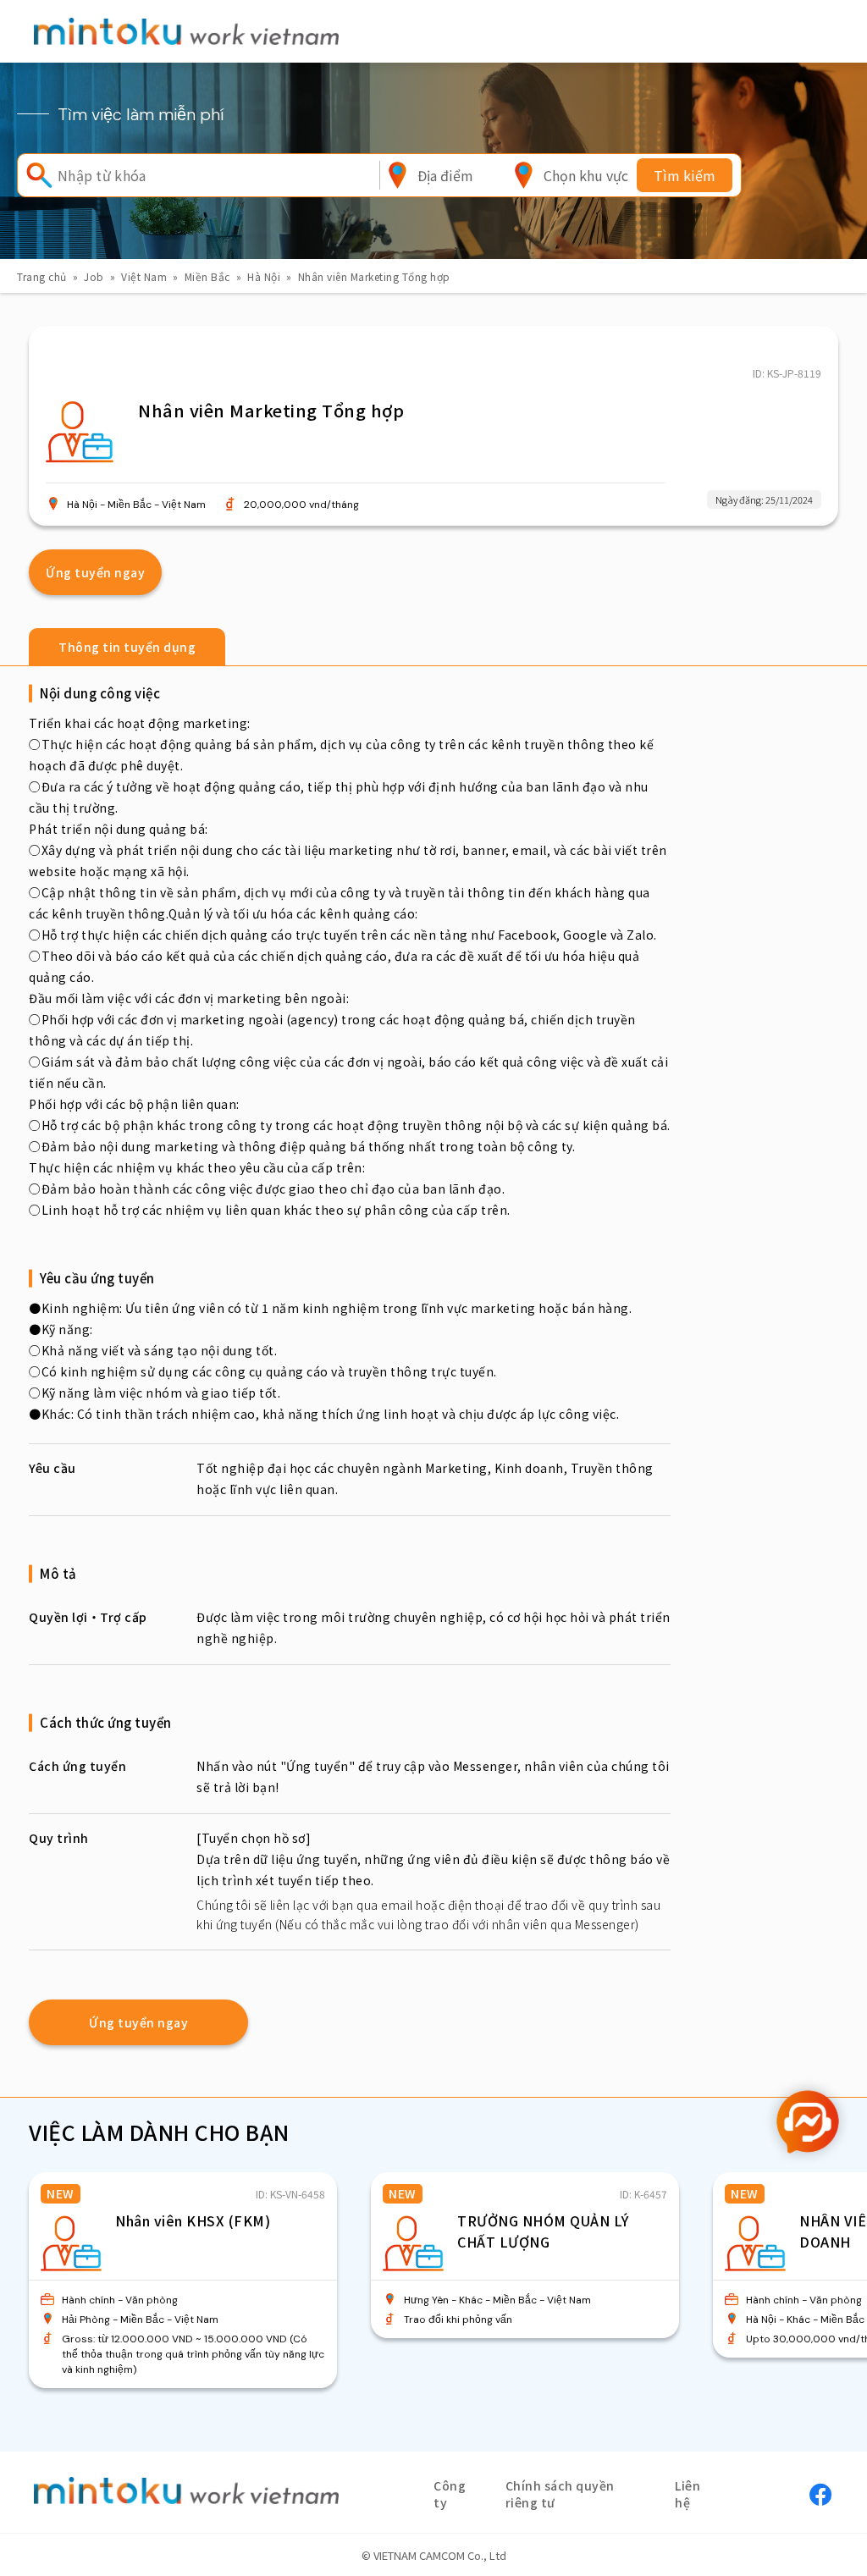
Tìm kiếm (685, 175)
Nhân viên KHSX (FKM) (193, 2220)
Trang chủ (42, 276)
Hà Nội (264, 276)
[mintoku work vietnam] (186, 31)
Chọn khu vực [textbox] (586, 175)
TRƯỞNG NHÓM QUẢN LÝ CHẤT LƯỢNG (543, 2231)
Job (94, 276)
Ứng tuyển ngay (95, 572)
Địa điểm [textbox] (445, 175)
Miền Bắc (207, 276)
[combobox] (445, 175)
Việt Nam (144, 276)
